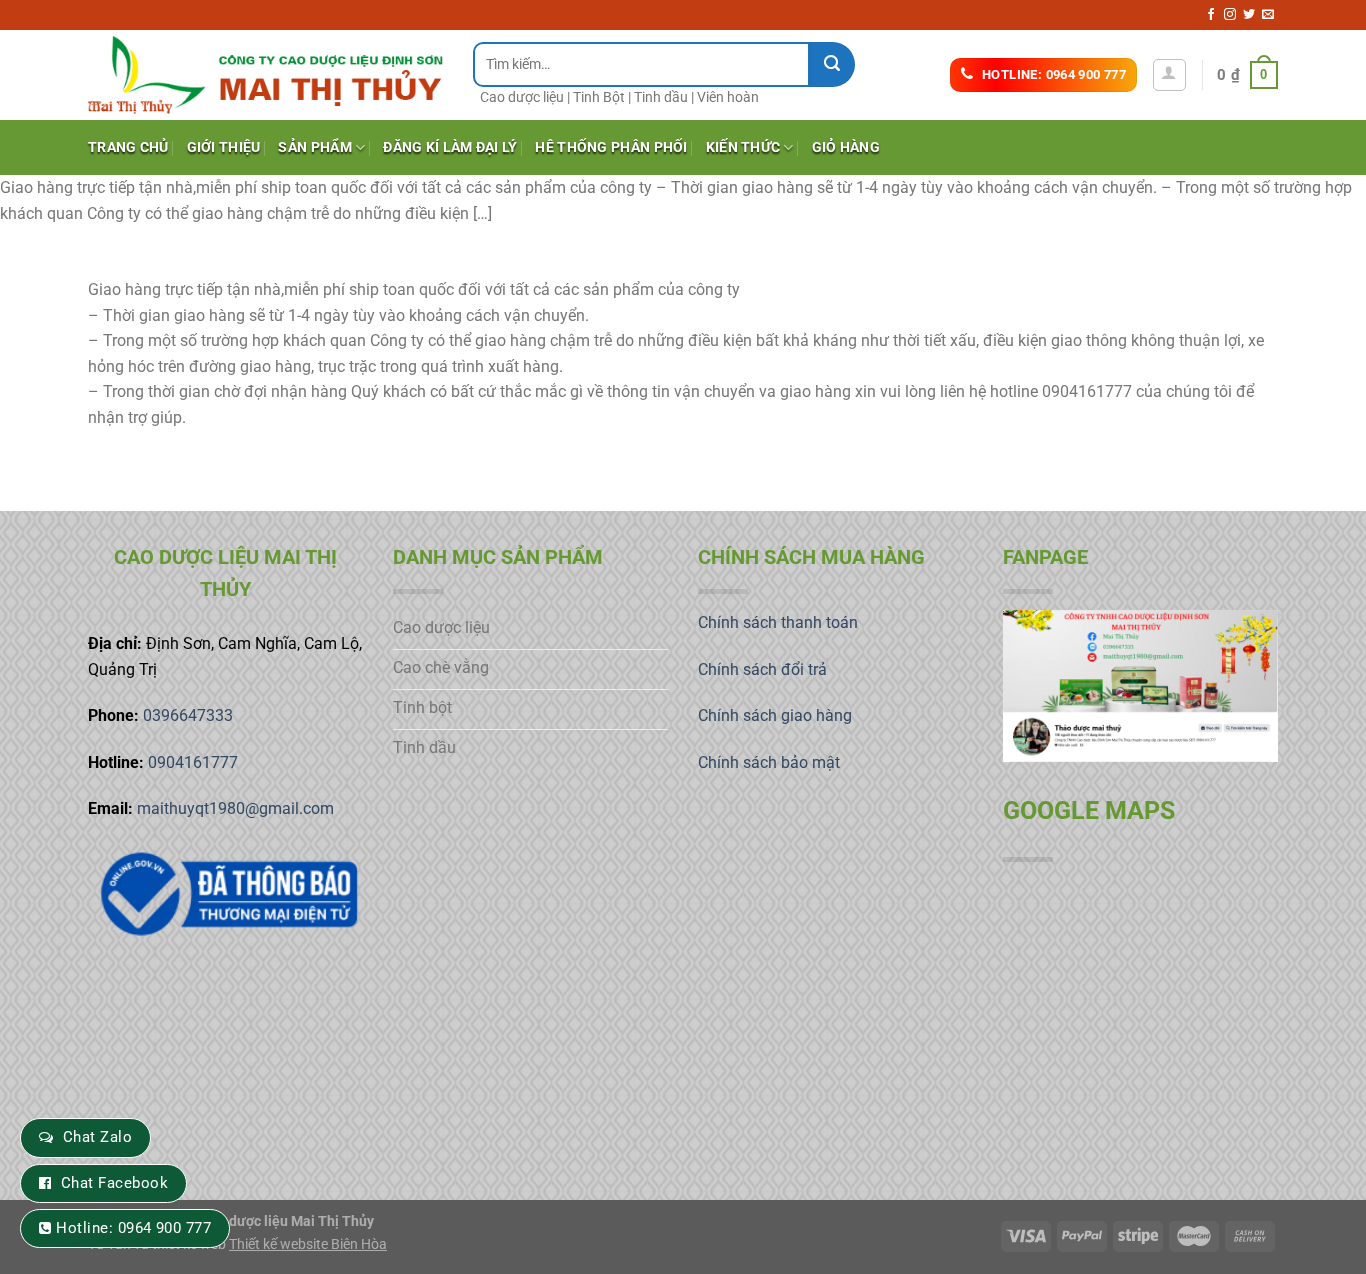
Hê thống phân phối (611, 147)
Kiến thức (743, 147)
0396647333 (188, 715)
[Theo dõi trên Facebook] (1211, 15)
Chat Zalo (97, 1137)
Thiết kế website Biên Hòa (308, 1244)
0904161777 (193, 762)
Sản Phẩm (314, 147)
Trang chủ (128, 147)
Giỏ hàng (846, 147)
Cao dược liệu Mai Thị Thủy (287, 1221)
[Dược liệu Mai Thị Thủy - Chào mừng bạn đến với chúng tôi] (265, 75)
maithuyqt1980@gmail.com (235, 808)
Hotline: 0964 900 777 (133, 1228)
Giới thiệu (224, 147)
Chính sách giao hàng (775, 715)
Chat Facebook (114, 1183)
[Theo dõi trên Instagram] (1230, 15)
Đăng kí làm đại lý (450, 147)
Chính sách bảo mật (769, 762)
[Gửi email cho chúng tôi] (1268, 15)
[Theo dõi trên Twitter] (1249, 15)
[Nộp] (832, 64)
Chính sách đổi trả (762, 669)
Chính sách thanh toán (778, 622)
